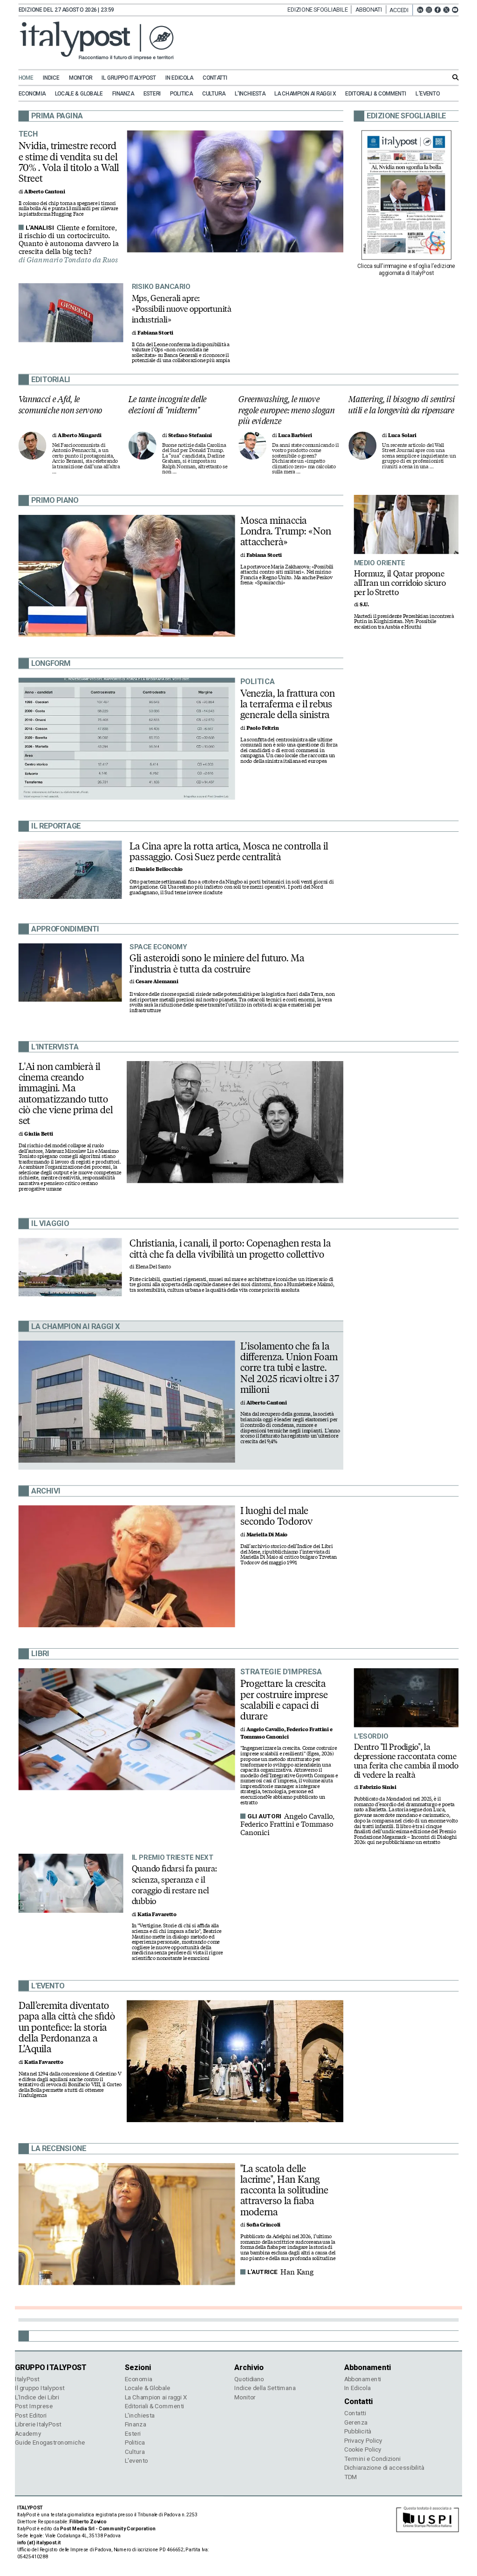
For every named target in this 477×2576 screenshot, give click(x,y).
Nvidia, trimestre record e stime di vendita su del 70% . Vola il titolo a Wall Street (69, 162)
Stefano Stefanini (190, 435)
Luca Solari (402, 435)
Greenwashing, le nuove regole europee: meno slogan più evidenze (286, 410)
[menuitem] (30, 78)
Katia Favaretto (157, 1915)
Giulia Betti (39, 1134)
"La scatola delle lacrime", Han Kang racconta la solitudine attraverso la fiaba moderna (284, 2190)
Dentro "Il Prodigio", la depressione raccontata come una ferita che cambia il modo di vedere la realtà (406, 1761)
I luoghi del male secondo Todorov (276, 1516)
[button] (401, 10)
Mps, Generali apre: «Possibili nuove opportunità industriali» (182, 308)
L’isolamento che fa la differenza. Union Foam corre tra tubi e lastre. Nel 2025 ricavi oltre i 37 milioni (290, 1368)
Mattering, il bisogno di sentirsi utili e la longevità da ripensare (402, 405)
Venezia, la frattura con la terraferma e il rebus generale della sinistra (288, 704)
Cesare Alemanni (157, 982)
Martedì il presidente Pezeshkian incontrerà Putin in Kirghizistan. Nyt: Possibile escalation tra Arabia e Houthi (404, 622)
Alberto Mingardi (79, 435)
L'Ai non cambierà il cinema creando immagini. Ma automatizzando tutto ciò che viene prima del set (66, 1094)
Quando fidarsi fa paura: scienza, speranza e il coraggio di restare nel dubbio (174, 1885)
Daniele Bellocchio (159, 869)
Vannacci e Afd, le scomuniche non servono (61, 405)
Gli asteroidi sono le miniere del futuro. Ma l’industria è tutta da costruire (217, 963)
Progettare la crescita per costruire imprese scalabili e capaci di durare (284, 1700)
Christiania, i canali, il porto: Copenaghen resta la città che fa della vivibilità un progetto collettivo (230, 1249)
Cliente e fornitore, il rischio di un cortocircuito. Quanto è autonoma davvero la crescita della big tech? (69, 240)
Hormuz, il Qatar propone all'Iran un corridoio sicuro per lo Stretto (400, 582)
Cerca (456, 77)
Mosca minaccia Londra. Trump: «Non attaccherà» (286, 531)
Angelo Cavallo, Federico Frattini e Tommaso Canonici (288, 1825)
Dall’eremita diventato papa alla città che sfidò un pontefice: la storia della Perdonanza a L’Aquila (67, 2027)
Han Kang (297, 2272)
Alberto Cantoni (44, 192)
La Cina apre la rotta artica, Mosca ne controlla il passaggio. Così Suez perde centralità (229, 851)
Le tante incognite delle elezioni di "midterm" (168, 405)
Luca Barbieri (295, 435)
